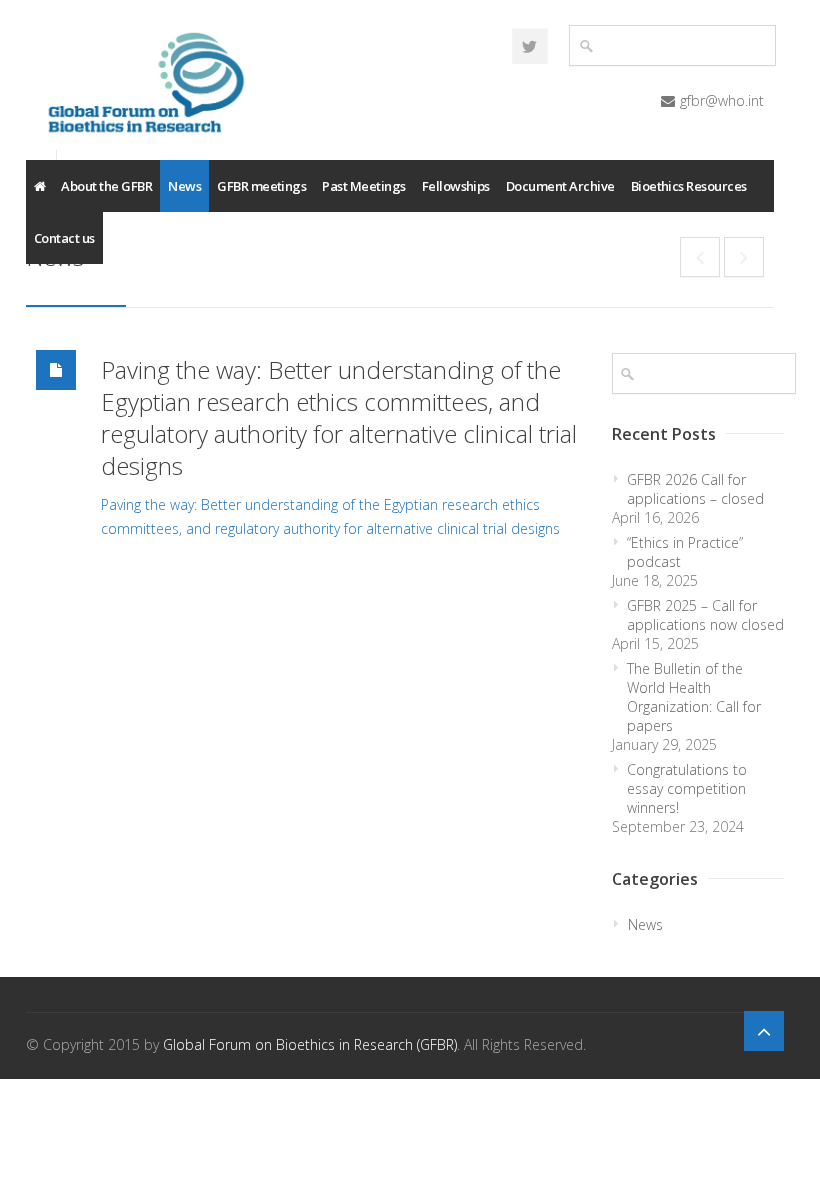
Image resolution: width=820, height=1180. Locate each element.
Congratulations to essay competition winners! (687, 788)
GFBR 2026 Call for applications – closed (695, 489)
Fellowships (456, 186)
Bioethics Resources (689, 186)
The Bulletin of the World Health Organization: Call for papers (694, 697)
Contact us (64, 238)
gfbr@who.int (722, 100)
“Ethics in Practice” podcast (685, 552)
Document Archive (560, 186)
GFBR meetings (261, 186)
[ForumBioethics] (530, 46)
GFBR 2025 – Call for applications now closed (705, 615)
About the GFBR (106, 186)
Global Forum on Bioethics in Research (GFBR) (310, 1044)
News (184, 186)
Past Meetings (363, 186)
